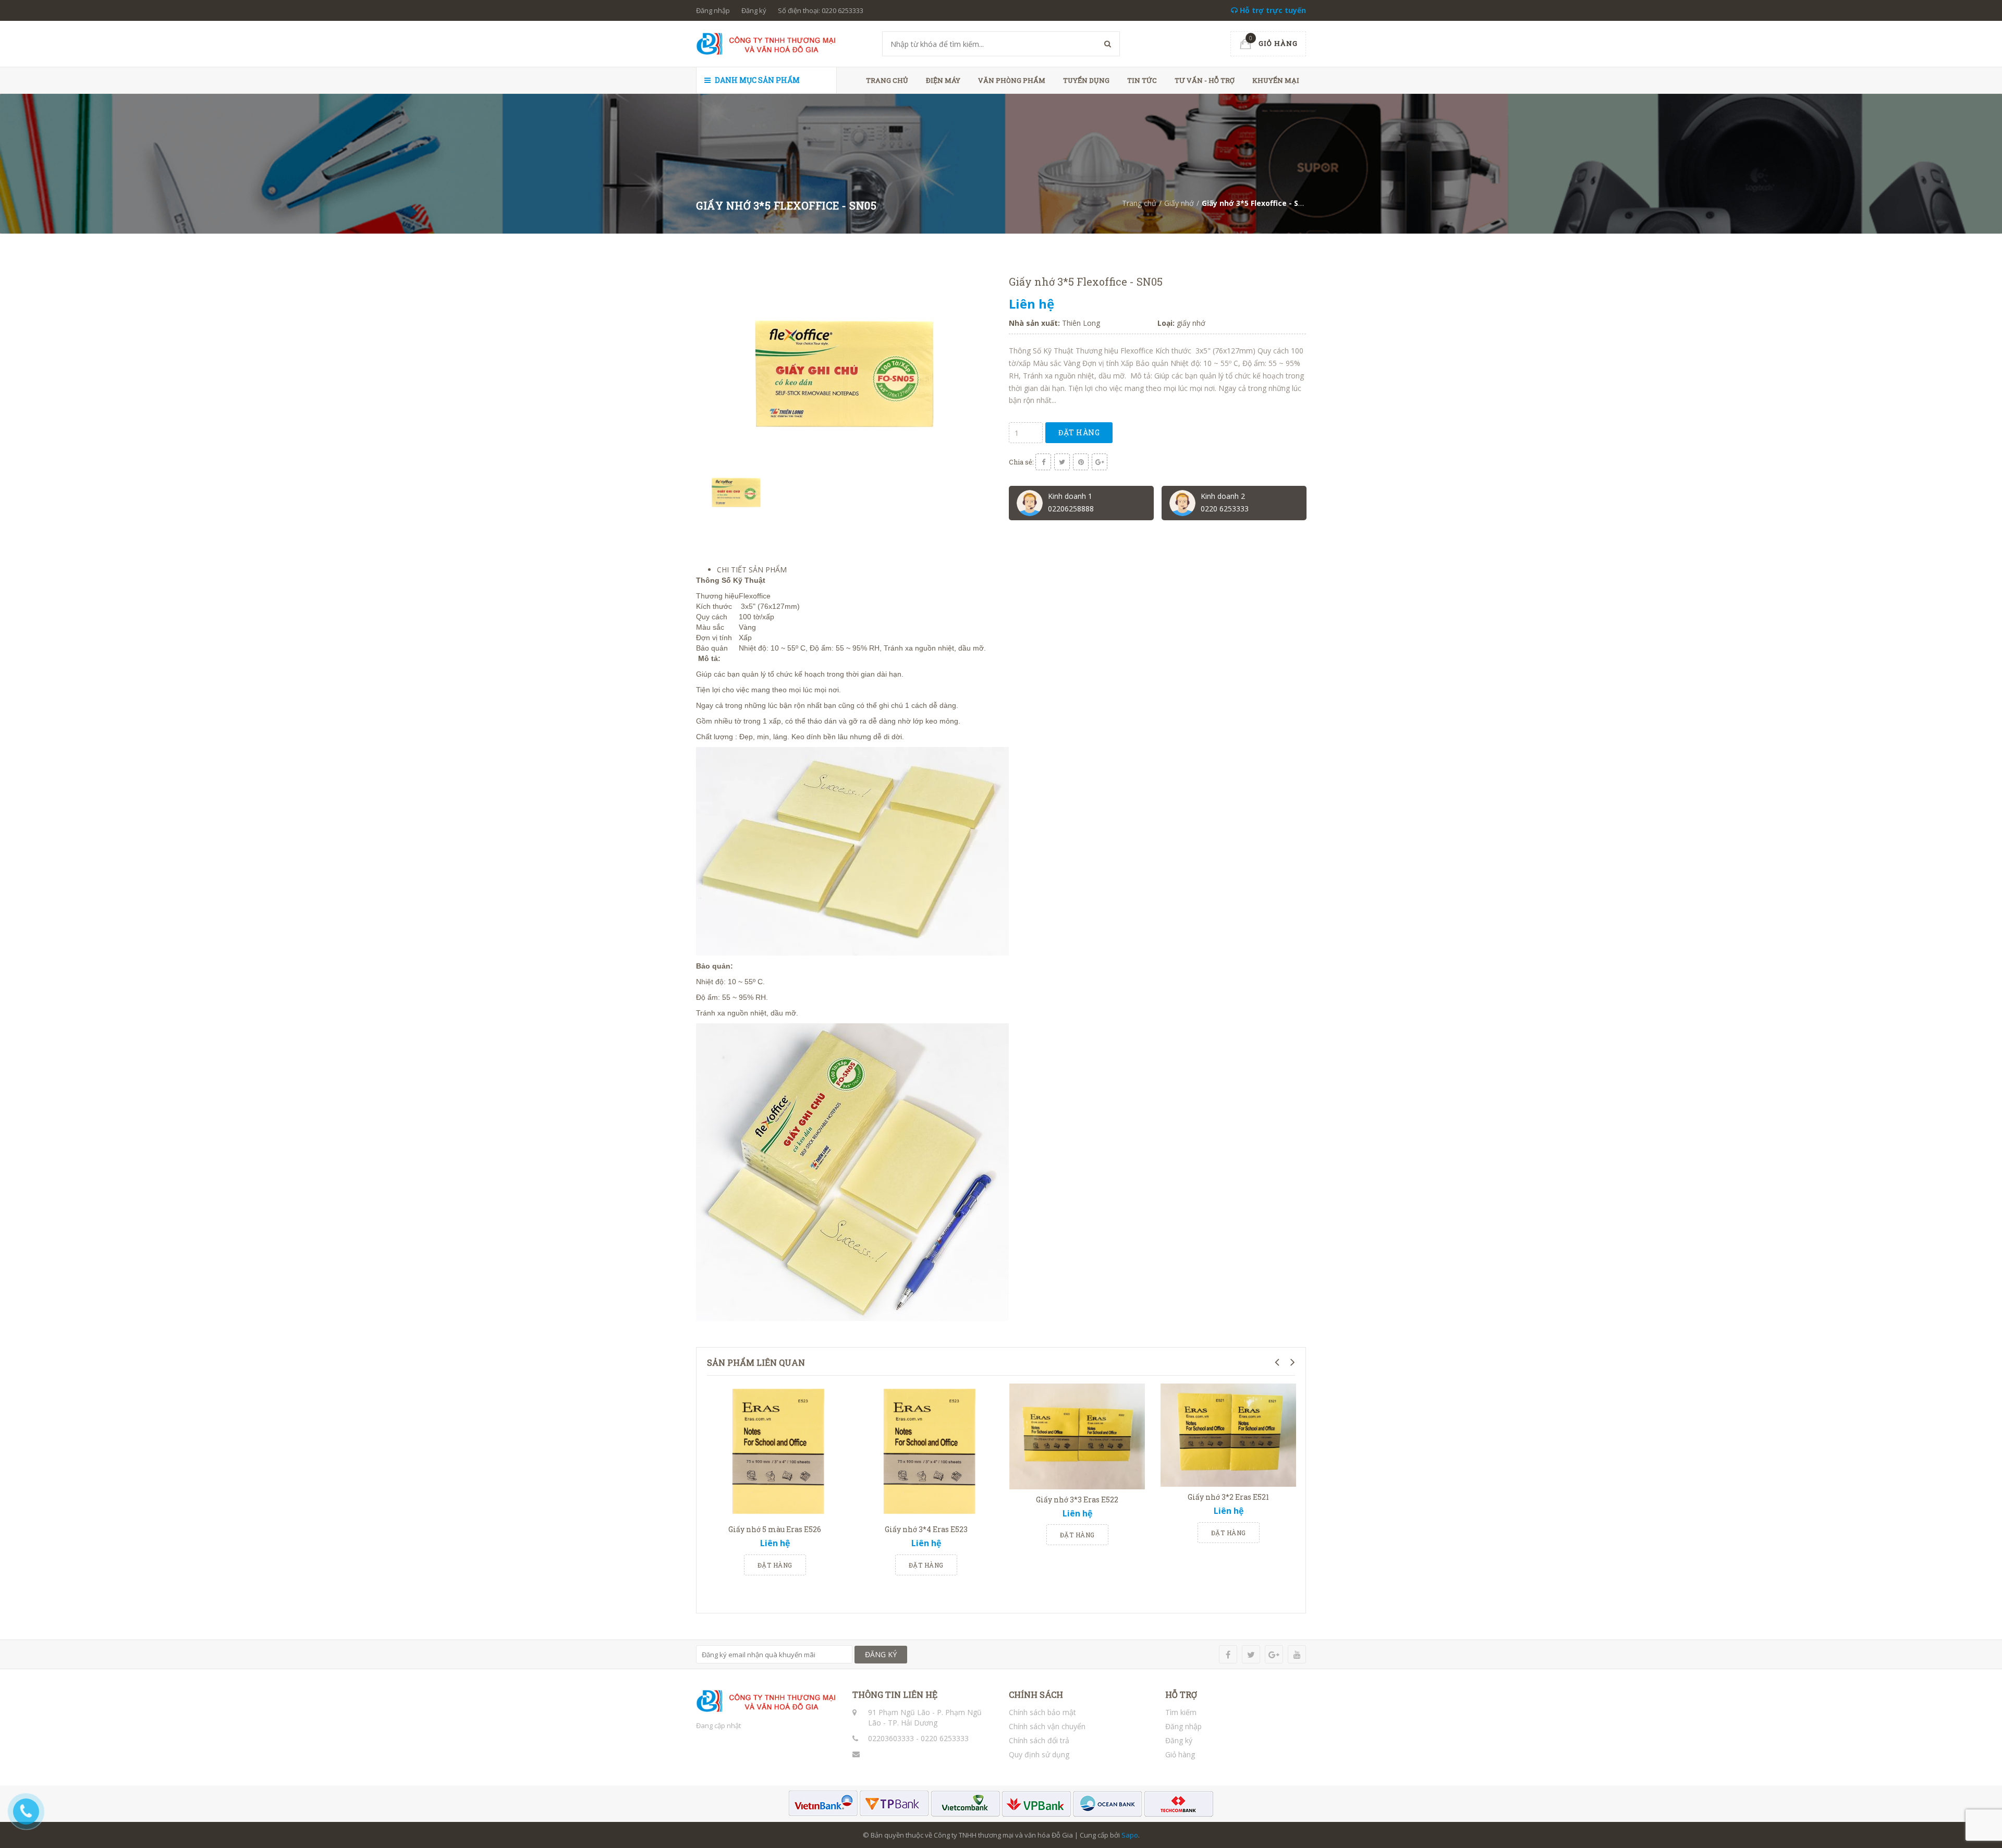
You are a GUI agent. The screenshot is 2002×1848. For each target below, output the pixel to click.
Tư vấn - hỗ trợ (1205, 80)
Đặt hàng (1079, 432)
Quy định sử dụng (1039, 1754)
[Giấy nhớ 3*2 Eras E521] (1228, 1435)
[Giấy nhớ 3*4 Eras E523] (926, 1451)
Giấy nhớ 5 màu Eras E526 (775, 1529)
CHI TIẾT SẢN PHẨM (752, 570)
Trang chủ (887, 80)
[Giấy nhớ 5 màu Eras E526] (775, 1451)
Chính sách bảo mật (1042, 1712)
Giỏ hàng (1180, 1754)
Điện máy (943, 80)
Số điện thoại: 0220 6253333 (821, 10)
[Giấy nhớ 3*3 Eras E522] (1077, 1436)
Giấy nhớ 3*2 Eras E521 (1228, 1497)
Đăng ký (754, 10)
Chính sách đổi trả (1039, 1740)
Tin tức (1142, 80)
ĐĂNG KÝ (881, 1654)
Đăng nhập (713, 10)
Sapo (1130, 1835)
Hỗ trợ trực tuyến (1272, 10)
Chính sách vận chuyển (1047, 1726)
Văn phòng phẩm (1012, 80)
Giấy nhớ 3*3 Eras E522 (1077, 1500)
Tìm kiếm (1181, 1712)
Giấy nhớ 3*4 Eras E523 (926, 1529)
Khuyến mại (1276, 80)
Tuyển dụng (1086, 80)
